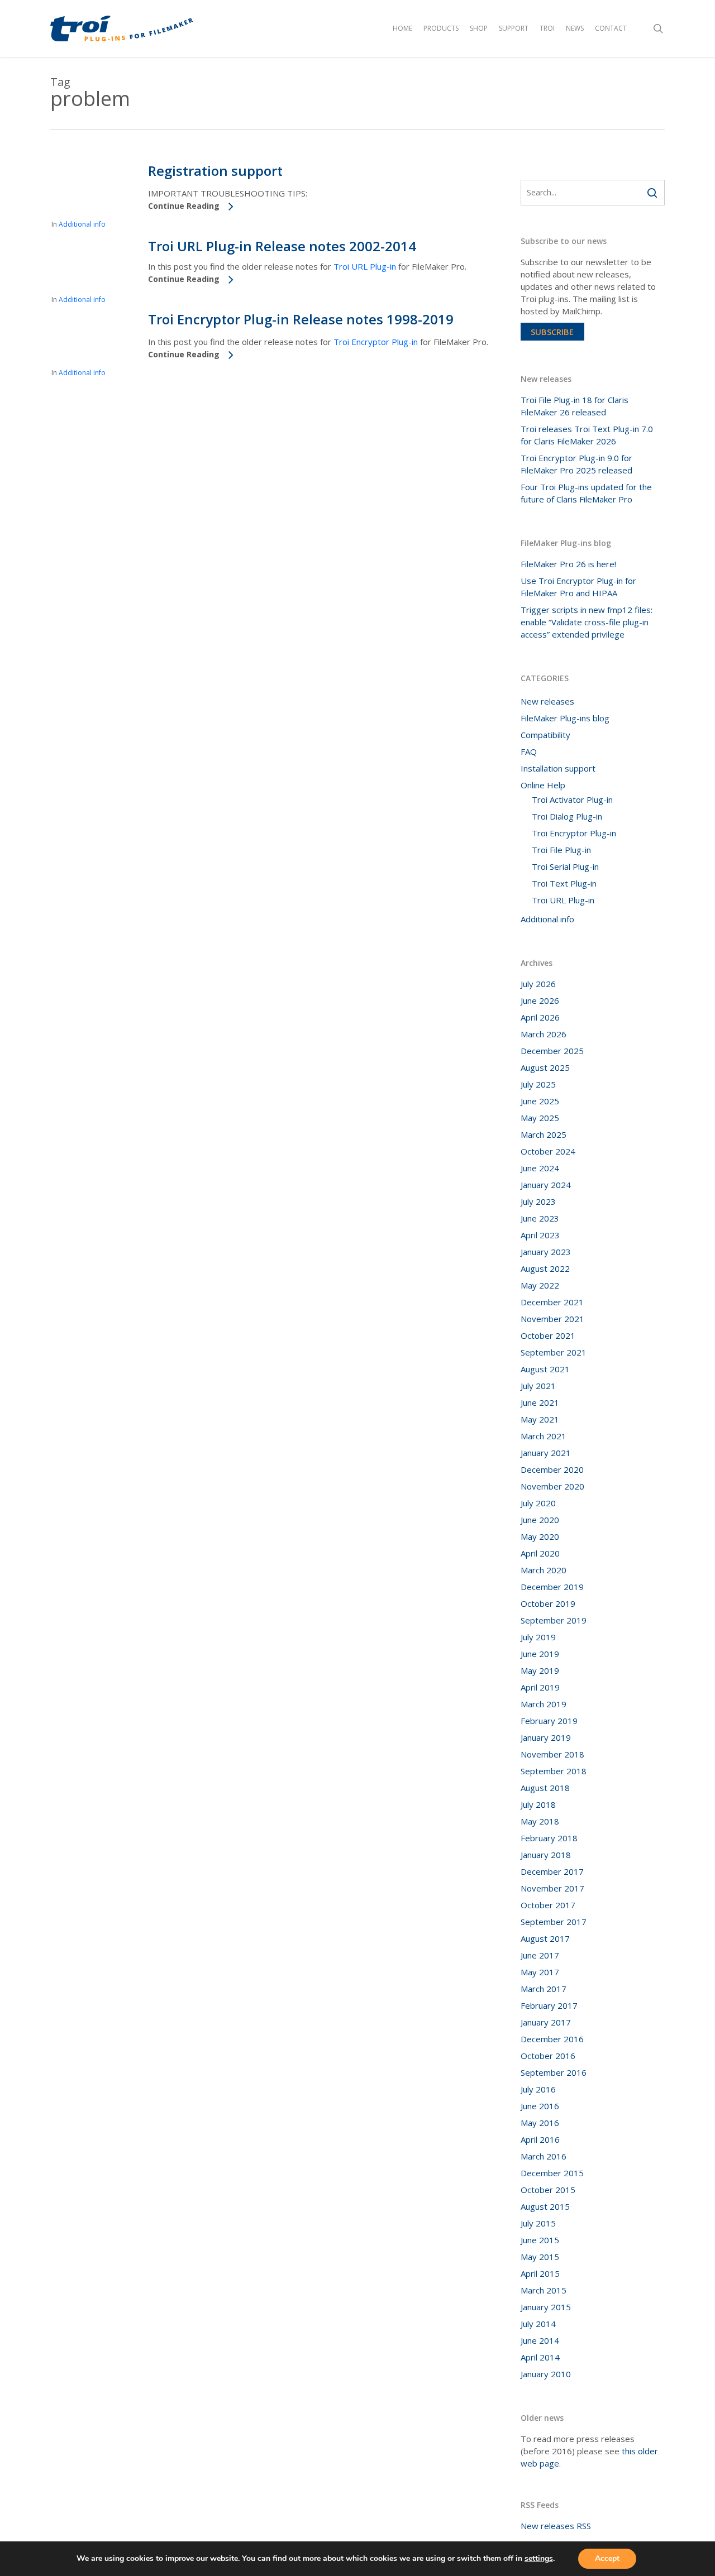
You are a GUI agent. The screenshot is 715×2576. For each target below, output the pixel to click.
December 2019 (552, 1587)
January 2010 (546, 2374)
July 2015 (538, 2223)
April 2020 (540, 1553)
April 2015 (540, 2273)
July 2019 (538, 1637)
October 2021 (548, 1335)
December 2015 (552, 2173)
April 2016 (540, 2139)
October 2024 (548, 1151)
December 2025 (552, 1051)
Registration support (215, 171)
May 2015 (540, 2257)
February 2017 (549, 2005)
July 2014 (538, 2324)
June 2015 (540, 2240)
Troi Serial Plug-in (565, 866)
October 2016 (548, 2056)
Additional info (82, 224)
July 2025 (538, 1084)
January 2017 (546, 2022)
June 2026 (540, 1000)
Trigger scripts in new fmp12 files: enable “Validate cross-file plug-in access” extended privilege (587, 622)
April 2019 (540, 1687)
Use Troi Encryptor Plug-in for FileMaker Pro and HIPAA (578, 587)
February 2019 (549, 1721)
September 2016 (554, 2072)
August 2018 (545, 1788)
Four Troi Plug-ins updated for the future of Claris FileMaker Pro (586, 493)
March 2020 (544, 1570)
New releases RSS (556, 2526)
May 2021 (540, 1419)
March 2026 (544, 1034)
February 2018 (549, 1838)
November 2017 (552, 1888)
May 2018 (540, 1821)
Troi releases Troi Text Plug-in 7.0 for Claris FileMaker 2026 (587, 435)
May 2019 (540, 1670)
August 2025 (545, 1067)
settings (539, 2559)
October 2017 (548, 1905)
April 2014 (540, 2357)
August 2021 (545, 1369)
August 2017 (545, 1938)
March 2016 (544, 2156)
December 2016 (552, 2039)
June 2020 (540, 1520)
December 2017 (552, 1871)
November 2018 (552, 1754)
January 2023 (546, 1252)
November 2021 (552, 1319)
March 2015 (544, 2290)
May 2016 (540, 2123)
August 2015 (545, 2206)
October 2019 (548, 1603)
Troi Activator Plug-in (572, 799)
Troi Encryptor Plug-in (376, 342)
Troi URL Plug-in (365, 266)
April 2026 (540, 1017)
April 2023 (540, 1235)
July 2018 (538, 1804)
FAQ (529, 751)
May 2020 (540, 1536)
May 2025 (540, 1118)
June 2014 (540, 2340)
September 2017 (554, 1922)
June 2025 (540, 1101)
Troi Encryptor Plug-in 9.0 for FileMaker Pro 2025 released (576, 464)
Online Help (543, 785)
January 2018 (546, 1855)
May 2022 (540, 1285)
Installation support (558, 768)
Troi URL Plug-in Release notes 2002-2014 (282, 246)
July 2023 (538, 1201)
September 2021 (554, 1352)
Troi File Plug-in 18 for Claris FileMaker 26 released (575, 406)
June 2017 (540, 1955)
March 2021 (544, 1436)
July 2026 (538, 984)
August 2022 (545, 1268)
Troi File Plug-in (561, 850)
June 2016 (540, 2106)
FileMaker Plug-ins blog (565, 718)
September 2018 (554, 1771)
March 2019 (544, 1704)
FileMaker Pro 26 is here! (568, 564)
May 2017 (540, 1972)
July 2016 (538, 2089)
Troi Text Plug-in (564, 883)
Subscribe (552, 332)
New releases (547, 701)
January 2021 (546, 1453)
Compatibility (545, 735)
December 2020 (552, 1469)
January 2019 (546, 1737)
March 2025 (544, 1134)
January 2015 (546, 2307)
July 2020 (538, 1503)
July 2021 (538, 1386)
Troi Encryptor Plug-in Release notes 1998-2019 (301, 319)
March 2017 (544, 1989)
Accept (607, 2558)
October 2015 (548, 2190)
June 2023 (540, 1218)
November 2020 (552, 1486)
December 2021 (552, 1302)
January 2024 (546, 1185)
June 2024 (540, 1168)
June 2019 (540, 1654)
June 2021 (540, 1402)
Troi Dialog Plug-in (567, 816)
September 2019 (554, 1620)
